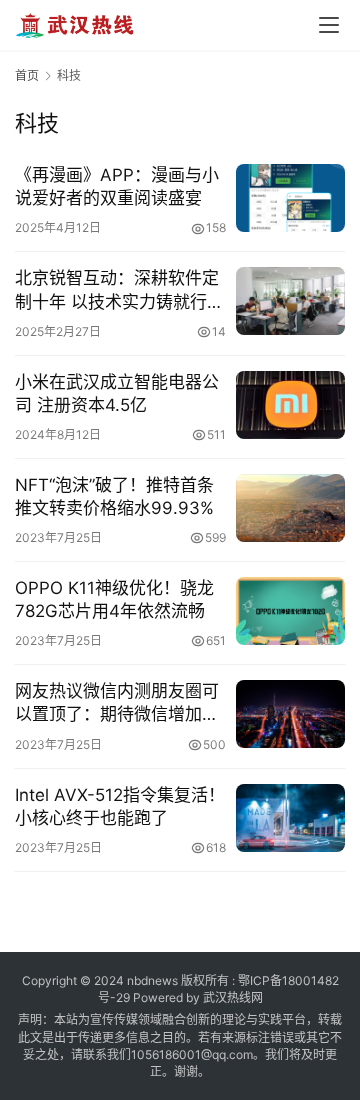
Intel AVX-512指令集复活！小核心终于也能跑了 (120, 806)
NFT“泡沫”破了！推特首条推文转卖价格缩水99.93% (114, 496)
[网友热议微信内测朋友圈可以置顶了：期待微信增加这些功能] (290, 714)
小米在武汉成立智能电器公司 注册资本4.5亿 (117, 393)
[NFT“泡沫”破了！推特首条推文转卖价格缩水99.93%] (290, 508)
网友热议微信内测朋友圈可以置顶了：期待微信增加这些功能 (117, 703)
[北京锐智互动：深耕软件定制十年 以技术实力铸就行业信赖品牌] (290, 301)
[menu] (329, 25)
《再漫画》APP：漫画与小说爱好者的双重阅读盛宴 (117, 186)
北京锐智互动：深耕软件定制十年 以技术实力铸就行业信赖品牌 (119, 290)
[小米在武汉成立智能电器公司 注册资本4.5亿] (290, 405)
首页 (27, 75)
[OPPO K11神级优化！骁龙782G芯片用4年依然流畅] (290, 611)
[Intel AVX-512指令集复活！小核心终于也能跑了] (290, 818)
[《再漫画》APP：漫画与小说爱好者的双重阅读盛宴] (290, 198)
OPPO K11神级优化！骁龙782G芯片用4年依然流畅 (114, 599)
